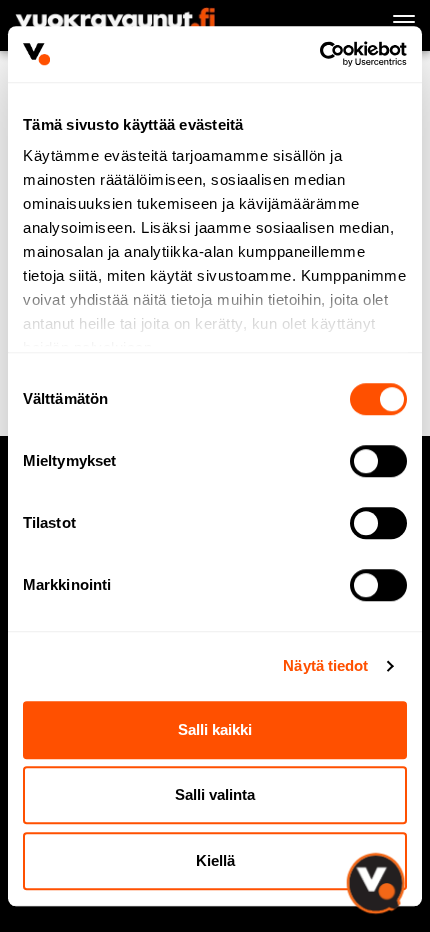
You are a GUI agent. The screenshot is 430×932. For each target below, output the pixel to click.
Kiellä (215, 860)
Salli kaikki (215, 729)
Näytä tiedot (325, 665)
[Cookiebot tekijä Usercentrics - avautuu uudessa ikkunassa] (319, 54)
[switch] (378, 461)
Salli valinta (215, 794)
